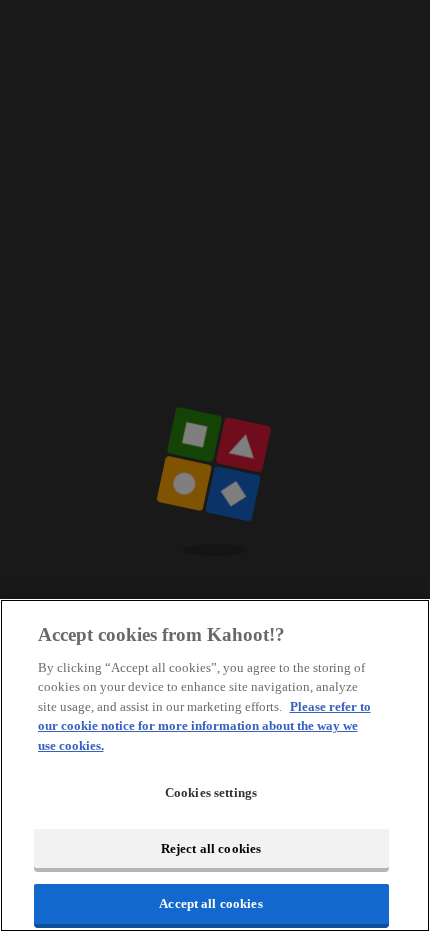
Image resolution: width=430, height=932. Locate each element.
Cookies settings (211, 792)
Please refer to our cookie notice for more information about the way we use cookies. (204, 726)
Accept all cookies (210, 903)
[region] (215, 765)
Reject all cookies (211, 848)
